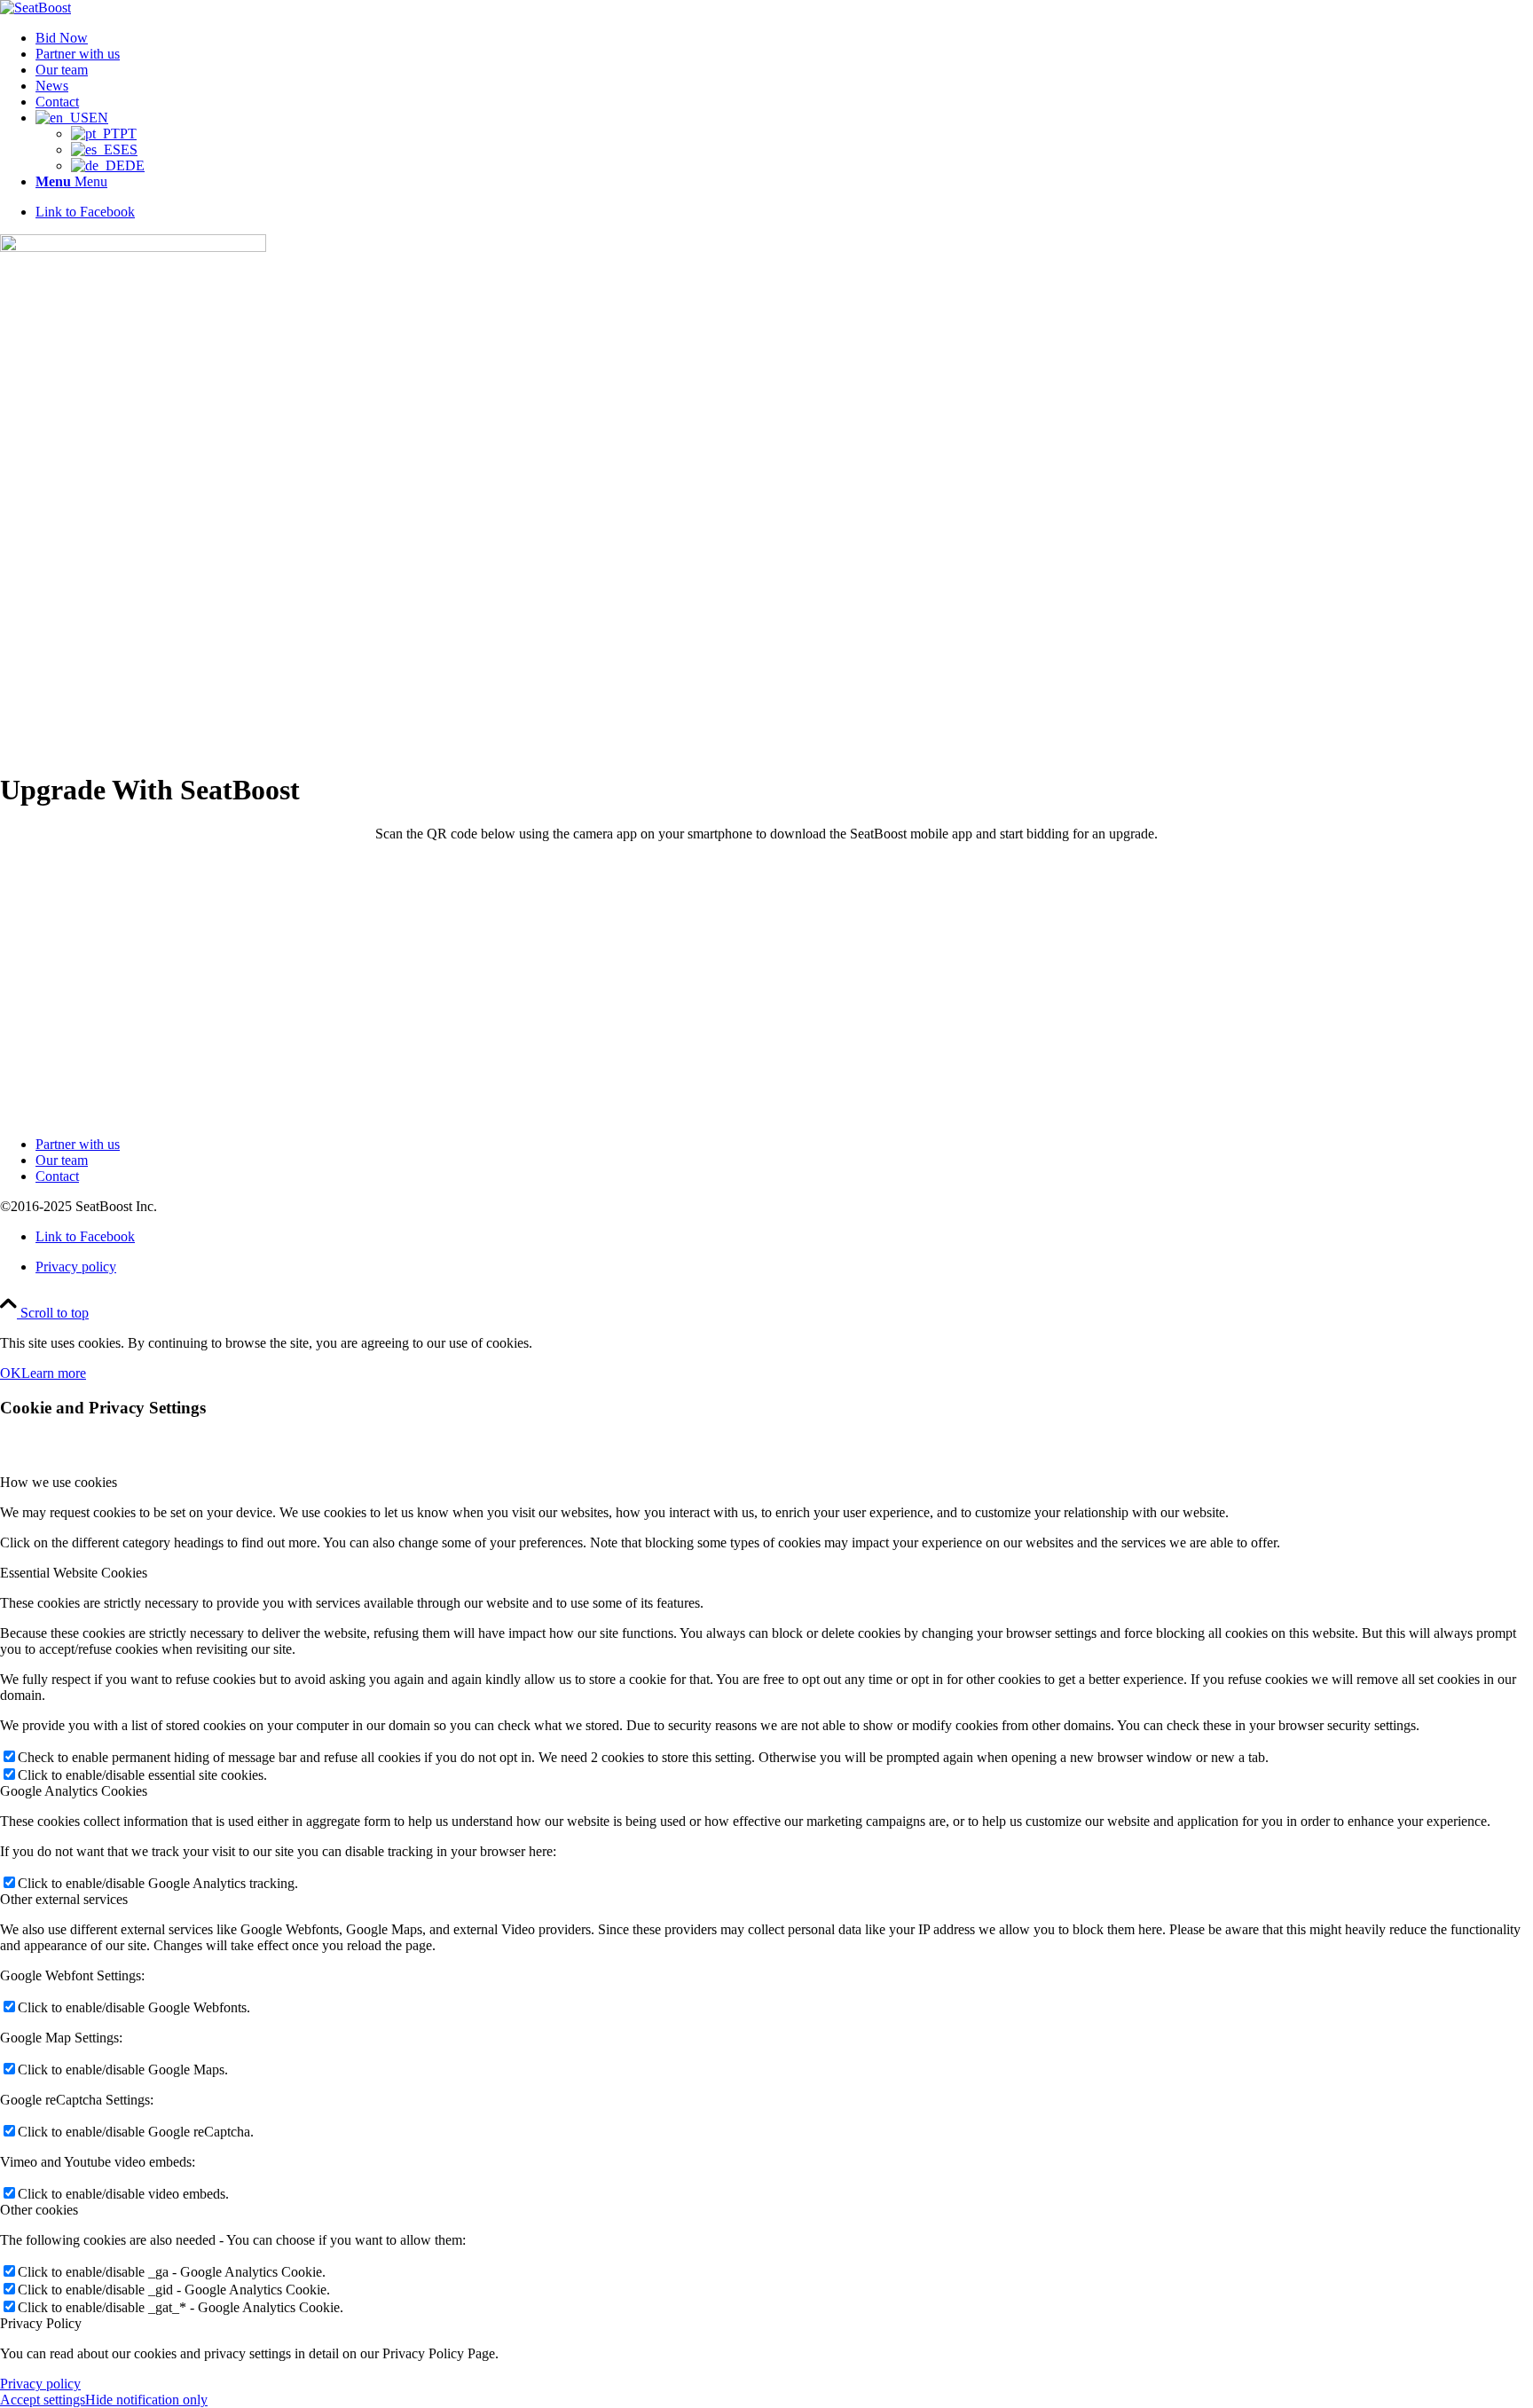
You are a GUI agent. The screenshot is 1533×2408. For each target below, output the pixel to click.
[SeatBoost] (35, 8)
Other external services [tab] (64, 1899)
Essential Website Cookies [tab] (74, 1573)
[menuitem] (784, 38)
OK (11, 1373)
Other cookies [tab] (39, 2210)
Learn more (54, 1373)
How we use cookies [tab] (59, 1482)
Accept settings (43, 2400)
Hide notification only (146, 2400)
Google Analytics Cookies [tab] (74, 1791)
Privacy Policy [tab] (41, 2323)
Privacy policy (40, 2384)
